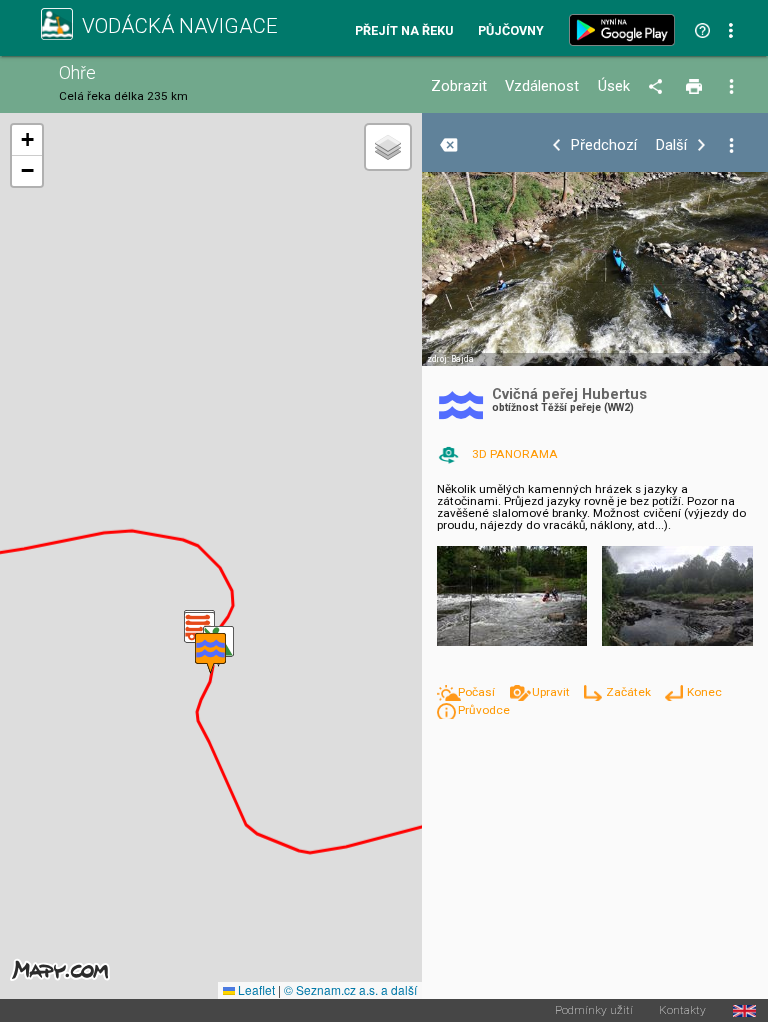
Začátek (629, 692)
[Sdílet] (658, 87)
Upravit (552, 692)
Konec (704, 692)
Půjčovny (511, 31)
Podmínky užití (594, 1011)
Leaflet (255, 989)
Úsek (614, 86)
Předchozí (604, 145)
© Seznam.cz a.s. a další (350, 989)
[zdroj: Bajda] (595, 281)
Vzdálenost (542, 86)
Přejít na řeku (404, 31)
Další (671, 145)
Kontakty (682, 1011)
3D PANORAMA (515, 454)
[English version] (744, 1011)
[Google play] (626, 30)
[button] (210, 653)
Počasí (478, 692)
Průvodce (484, 710)
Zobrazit (459, 86)
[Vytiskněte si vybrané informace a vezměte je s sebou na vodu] (695, 87)
